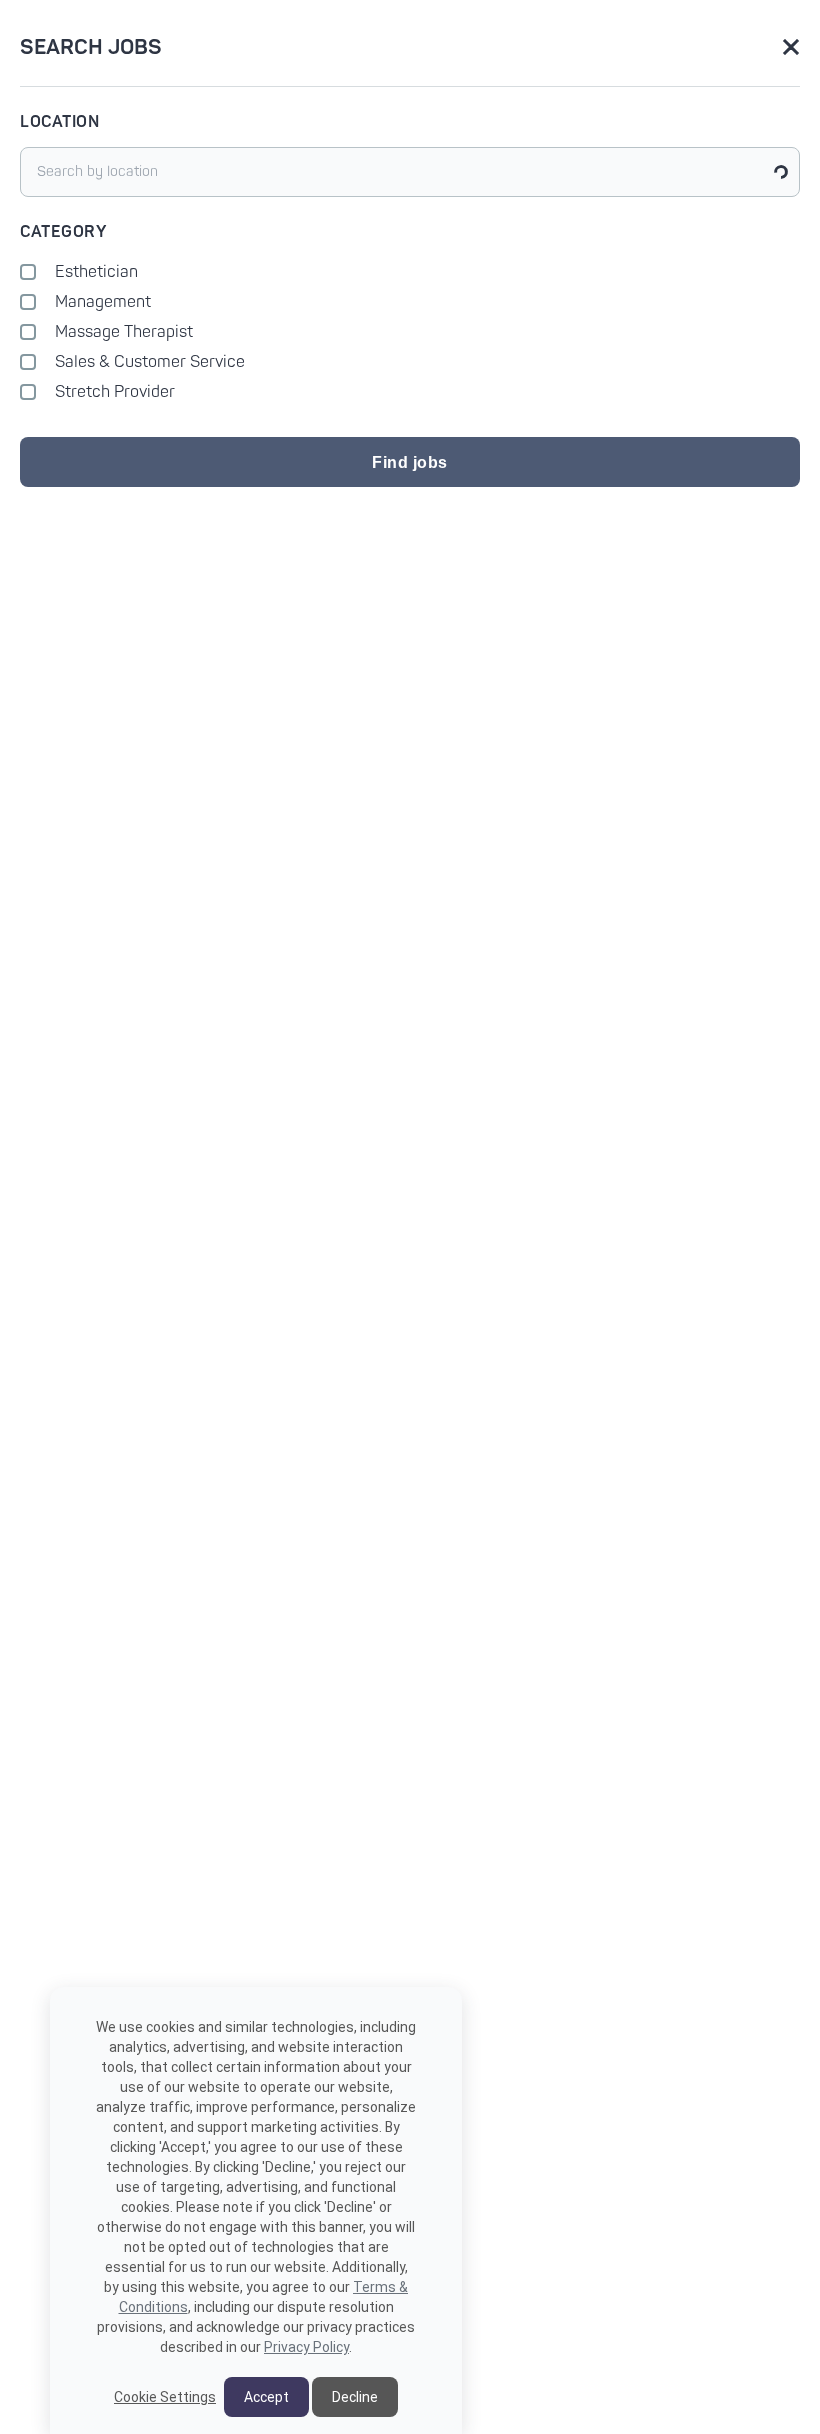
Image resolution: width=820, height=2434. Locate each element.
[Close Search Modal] (791, 48)
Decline (355, 2397)
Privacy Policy (306, 2347)
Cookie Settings (165, 2397)
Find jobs (410, 462)
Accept (266, 2397)
